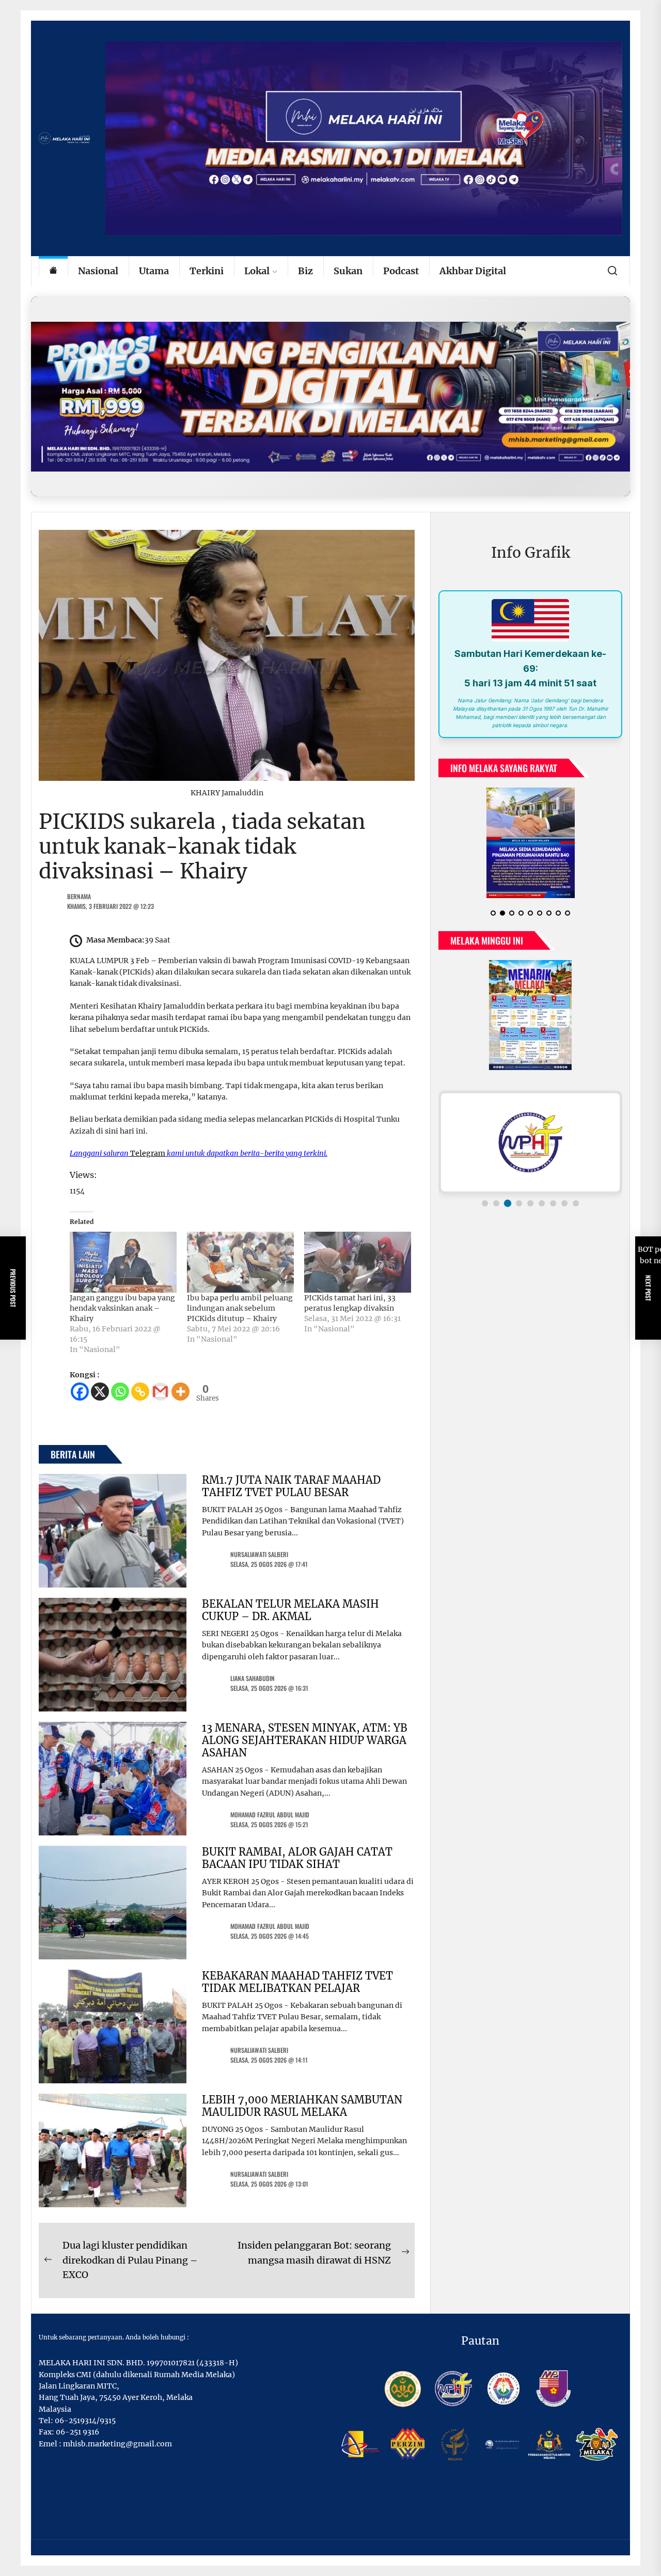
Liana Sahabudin (253, 1678)
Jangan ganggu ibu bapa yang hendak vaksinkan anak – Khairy (122, 1308)
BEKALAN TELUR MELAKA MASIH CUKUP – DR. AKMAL (290, 1610)
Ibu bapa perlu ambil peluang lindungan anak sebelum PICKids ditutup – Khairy (240, 1308)
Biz (305, 271)
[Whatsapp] (120, 1392)
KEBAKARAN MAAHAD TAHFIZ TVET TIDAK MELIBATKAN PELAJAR (297, 1982)
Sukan (348, 271)
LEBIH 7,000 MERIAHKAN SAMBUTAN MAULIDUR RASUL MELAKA (302, 2106)
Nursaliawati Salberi (259, 1554)
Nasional (98, 271)
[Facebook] (80, 1392)
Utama (154, 271)
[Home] (53, 271)
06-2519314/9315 (85, 2421)
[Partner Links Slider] (530, 1142)
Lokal (257, 271)
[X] (100, 1392)
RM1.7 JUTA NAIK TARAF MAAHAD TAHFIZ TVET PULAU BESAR (291, 1486)
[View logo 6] (542, 1203)
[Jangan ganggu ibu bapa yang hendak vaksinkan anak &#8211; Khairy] (123, 1262)
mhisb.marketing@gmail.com (117, 2444)
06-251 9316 (77, 2432)
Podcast (401, 271)
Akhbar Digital (473, 271)
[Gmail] (160, 1392)
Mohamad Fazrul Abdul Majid (270, 1815)
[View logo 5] (530, 1203)
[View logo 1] (485, 1203)
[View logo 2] (496, 1203)
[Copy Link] (140, 1392)
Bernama (79, 896)
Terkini (207, 271)
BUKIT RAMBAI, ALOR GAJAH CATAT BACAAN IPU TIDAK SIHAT (297, 1858)
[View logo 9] (576, 1203)
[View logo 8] (564, 1203)
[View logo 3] (508, 1203)
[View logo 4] (519, 1203)
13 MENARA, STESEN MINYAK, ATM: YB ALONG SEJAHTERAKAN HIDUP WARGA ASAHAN (305, 1740)
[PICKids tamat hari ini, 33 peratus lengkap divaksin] (358, 1262)
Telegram (148, 1153)
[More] (180, 1392)
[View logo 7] (553, 1203)
